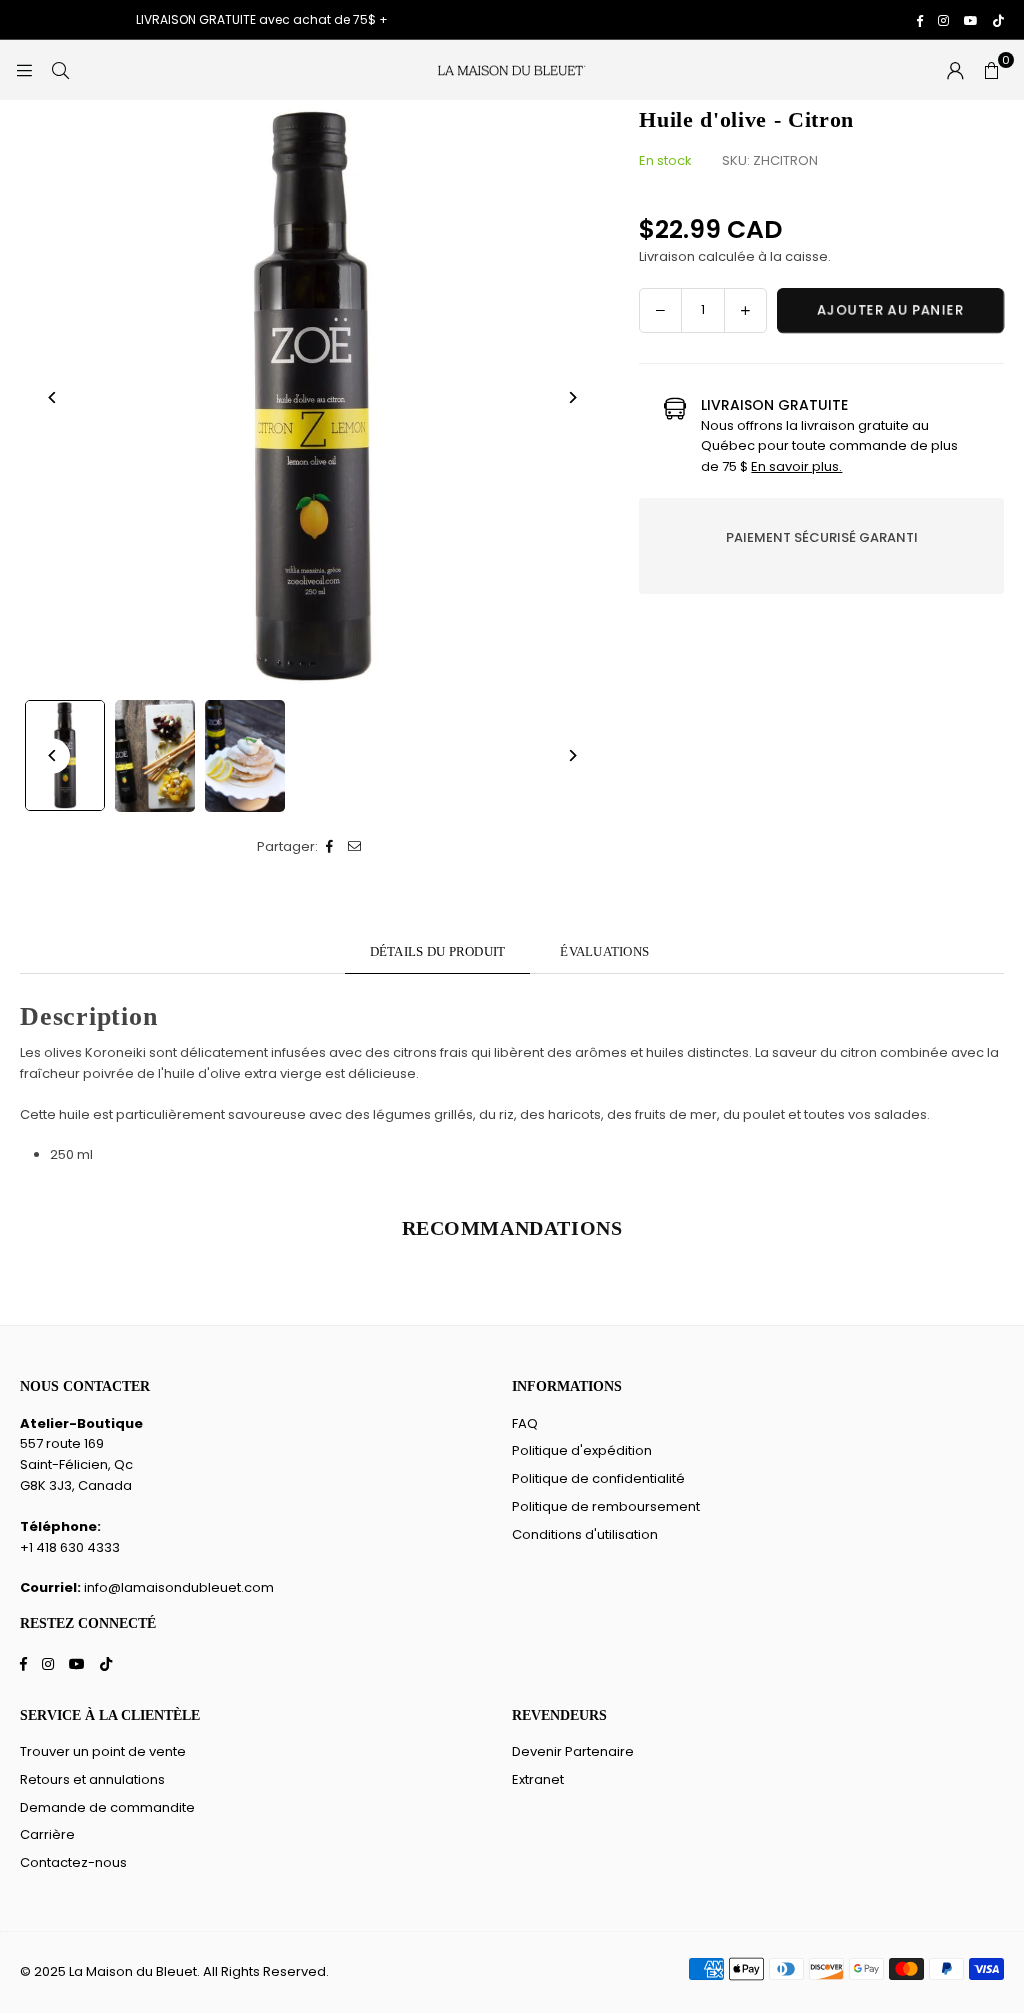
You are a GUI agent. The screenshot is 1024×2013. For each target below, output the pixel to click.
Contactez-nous (73, 1862)
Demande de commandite (107, 1807)
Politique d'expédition (582, 1450)
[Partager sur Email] (355, 847)
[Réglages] (955, 70)
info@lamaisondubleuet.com (179, 1587)
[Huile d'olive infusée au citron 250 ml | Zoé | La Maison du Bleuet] (155, 756)
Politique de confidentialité (598, 1478)
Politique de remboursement (606, 1506)
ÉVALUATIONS (604, 951)
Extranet (538, 1779)
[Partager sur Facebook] (330, 847)
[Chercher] (60, 69)
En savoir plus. (796, 466)
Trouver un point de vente (103, 1751)
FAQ (525, 1423)
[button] (991, 70)
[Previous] (52, 397)
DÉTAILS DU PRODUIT (438, 951)
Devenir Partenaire (573, 1751)
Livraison (667, 256)
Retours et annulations (92, 1779)
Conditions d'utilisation (585, 1534)
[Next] (571, 397)
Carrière (47, 1834)
